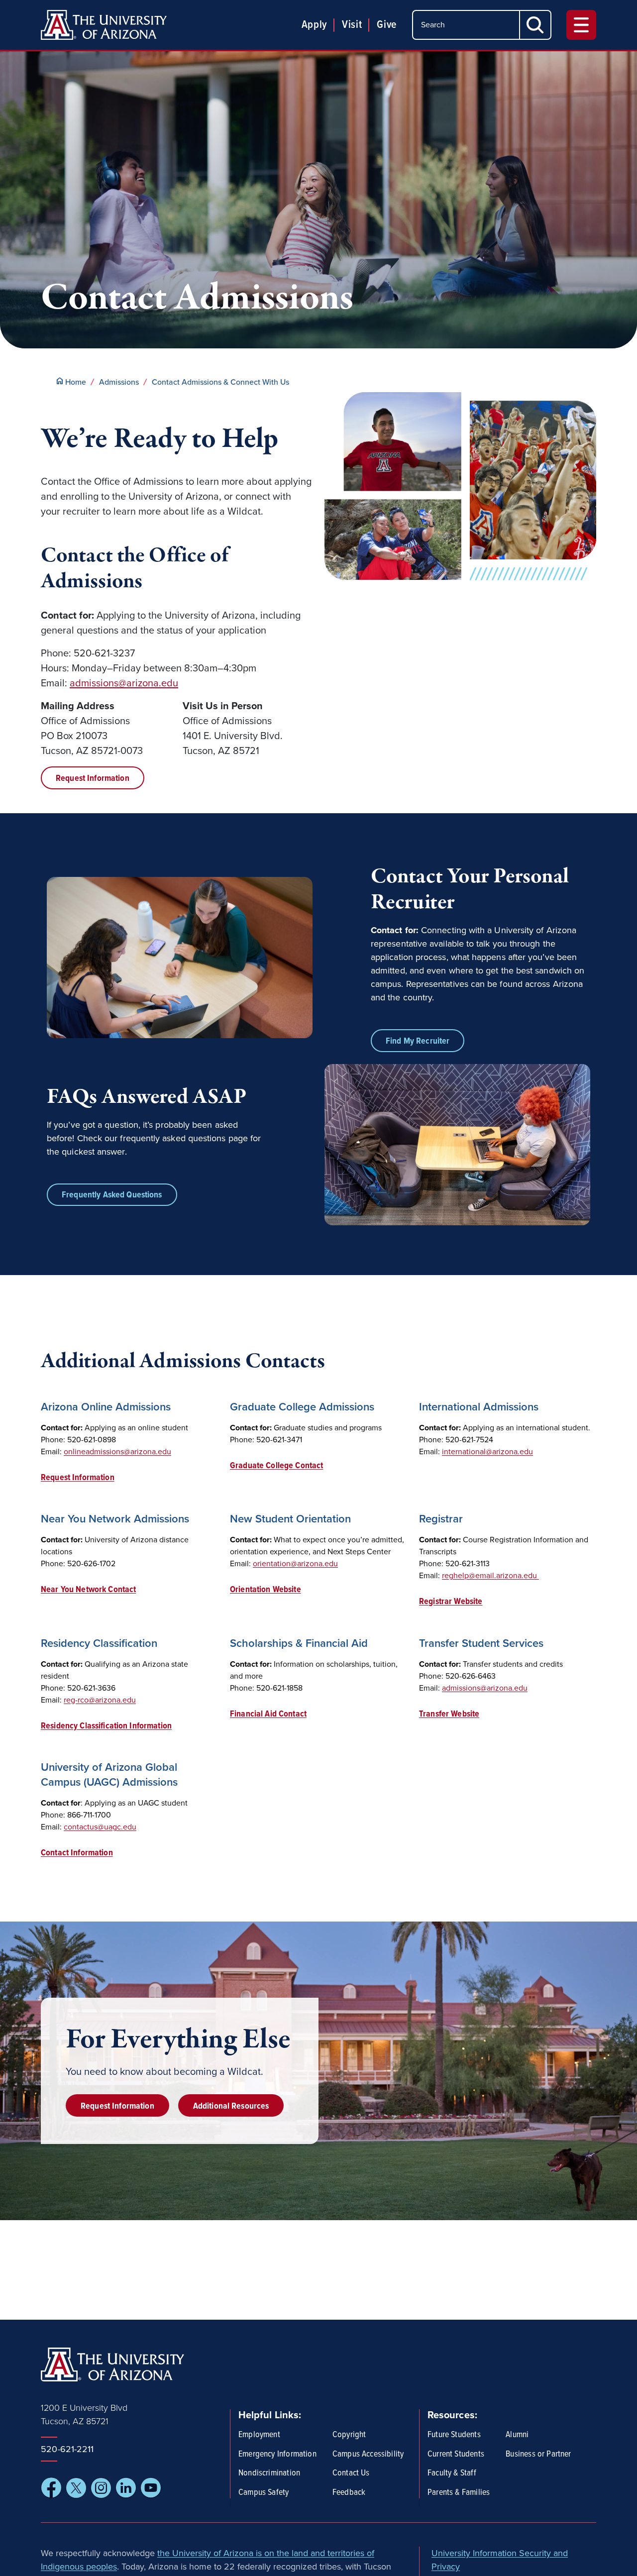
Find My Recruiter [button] (418, 1041)
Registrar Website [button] (451, 1602)
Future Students (454, 2435)
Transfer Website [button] (449, 1714)
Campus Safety (264, 2493)
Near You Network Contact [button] (88, 1590)
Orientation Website (265, 1590)
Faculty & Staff (452, 2473)
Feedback (349, 2493)
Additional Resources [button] (231, 2106)
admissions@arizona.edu (124, 683)
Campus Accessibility (368, 2455)
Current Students (456, 2455)
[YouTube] (151, 2488)
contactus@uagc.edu (100, 1827)
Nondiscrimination (269, 2473)
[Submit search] (536, 25)
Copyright (349, 2435)
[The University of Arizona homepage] (104, 25)
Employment (259, 2435)
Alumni (517, 2435)
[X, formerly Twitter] (76, 2488)
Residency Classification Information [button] (106, 1726)
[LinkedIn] (126, 2488)
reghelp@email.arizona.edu (490, 1576)
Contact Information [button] (77, 1853)
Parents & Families (459, 2493)
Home (76, 382)
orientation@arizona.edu (295, 1564)
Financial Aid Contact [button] (268, 1714)
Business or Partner (538, 2455)
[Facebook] (51, 2488)
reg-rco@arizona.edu (100, 1700)
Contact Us (351, 2473)
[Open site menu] (581, 25)
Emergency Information (277, 2455)
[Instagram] (101, 2488)
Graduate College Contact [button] (276, 1466)
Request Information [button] (93, 779)
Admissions (119, 382)
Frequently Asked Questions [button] (112, 1195)
